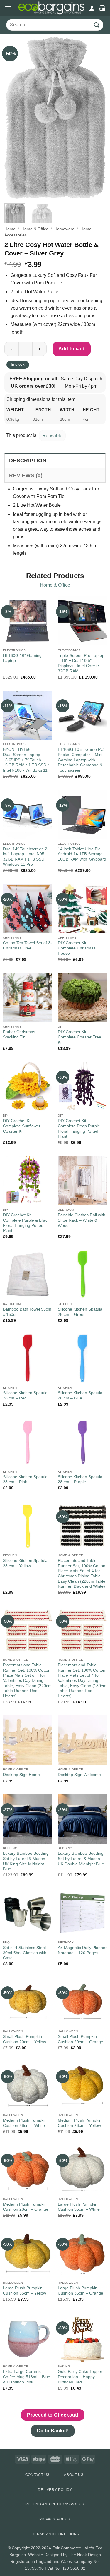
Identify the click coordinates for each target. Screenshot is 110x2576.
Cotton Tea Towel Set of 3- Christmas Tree (27, 946)
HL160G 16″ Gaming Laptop (22, 658)
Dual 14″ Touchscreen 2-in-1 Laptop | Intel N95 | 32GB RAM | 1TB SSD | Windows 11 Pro (26, 857)
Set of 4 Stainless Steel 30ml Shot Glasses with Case (25, 1953)
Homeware (64, 229)
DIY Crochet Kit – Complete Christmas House (77, 948)
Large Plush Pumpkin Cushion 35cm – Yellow (24, 2291)
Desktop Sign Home (21, 1775)
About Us (74, 2475)
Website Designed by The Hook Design (65, 2555)
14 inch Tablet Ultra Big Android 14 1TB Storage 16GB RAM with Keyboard (82, 854)
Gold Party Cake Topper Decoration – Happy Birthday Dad (80, 2377)
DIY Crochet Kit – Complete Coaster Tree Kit (79, 1037)
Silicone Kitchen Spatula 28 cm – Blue (80, 1396)
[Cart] (102, 8)
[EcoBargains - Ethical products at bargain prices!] (51, 8)
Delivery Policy (55, 2490)
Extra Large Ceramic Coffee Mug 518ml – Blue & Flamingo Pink (27, 2377)
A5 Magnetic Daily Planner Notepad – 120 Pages (82, 1950)
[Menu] (8, 8)
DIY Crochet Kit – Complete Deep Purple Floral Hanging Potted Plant (79, 1129)
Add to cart (71, 349)
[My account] (92, 8)
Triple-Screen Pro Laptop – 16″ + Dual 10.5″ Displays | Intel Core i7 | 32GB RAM (81, 663)
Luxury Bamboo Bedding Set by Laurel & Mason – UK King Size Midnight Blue (26, 1861)
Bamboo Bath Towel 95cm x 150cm (27, 1312)
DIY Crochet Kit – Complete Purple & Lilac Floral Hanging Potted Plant (25, 1223)
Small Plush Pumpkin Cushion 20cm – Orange (81, 2039)
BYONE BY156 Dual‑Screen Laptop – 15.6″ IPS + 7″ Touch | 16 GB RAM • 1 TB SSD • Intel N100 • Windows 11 (26, 760)
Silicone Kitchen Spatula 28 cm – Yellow (25, 1563)
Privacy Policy (55, 2519)
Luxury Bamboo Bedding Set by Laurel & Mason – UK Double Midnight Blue (81, 1859)
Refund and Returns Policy (55, 2504)
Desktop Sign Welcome (79, 1775)
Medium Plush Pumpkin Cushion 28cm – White (25, 2123)
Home (10, 229)
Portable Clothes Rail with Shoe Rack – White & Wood (82, 1220)
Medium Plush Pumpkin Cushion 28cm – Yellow (80, 2123)
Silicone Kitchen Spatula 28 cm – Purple (80, 1480)
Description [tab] (28, 461)
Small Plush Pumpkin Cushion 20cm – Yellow (24, 2039)
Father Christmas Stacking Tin (19, 1034)
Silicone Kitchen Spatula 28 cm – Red (25, 1396)
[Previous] (14, 118)
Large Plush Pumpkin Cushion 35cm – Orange (81, 2291)
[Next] (96, 118)
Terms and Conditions (56, 2534)
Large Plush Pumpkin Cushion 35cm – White (79, 2207)
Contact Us (37, 2475)
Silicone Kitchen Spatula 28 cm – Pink (25, 1480)
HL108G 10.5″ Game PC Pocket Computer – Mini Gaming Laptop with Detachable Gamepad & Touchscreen (81, 760)
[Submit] (97, 25)
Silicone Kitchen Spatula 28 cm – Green (80, 1312)
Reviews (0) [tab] (26, 475)
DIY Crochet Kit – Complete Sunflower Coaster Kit (22, 1126)
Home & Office (35, 229)
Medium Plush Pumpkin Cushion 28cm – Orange (26, 2207)
